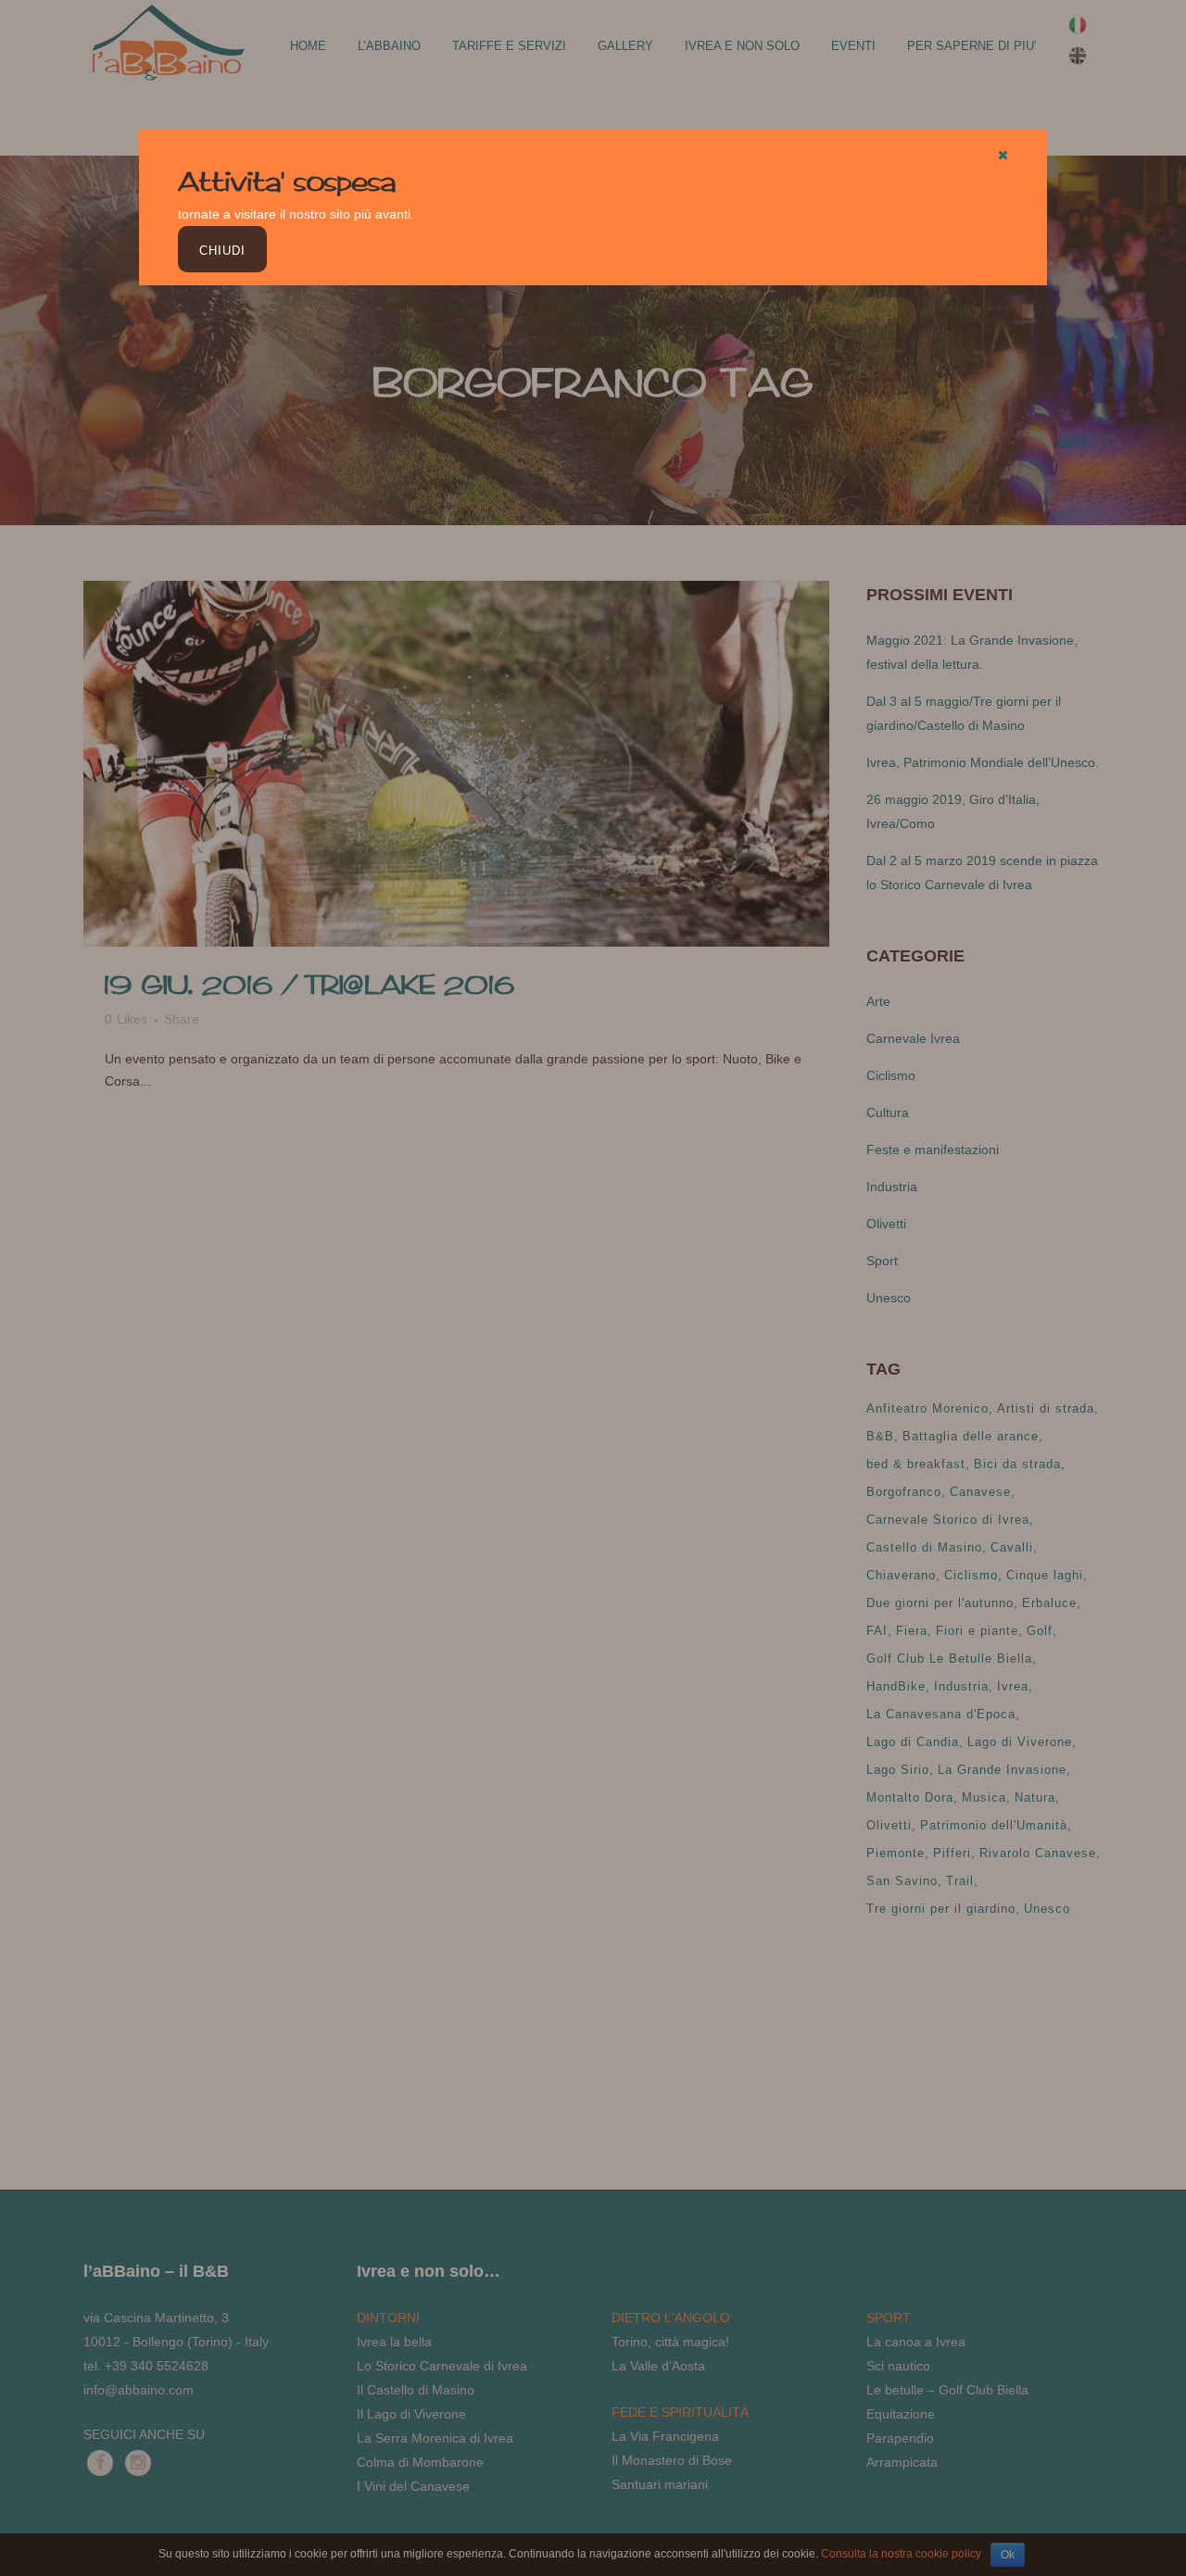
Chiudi (222, 251)
